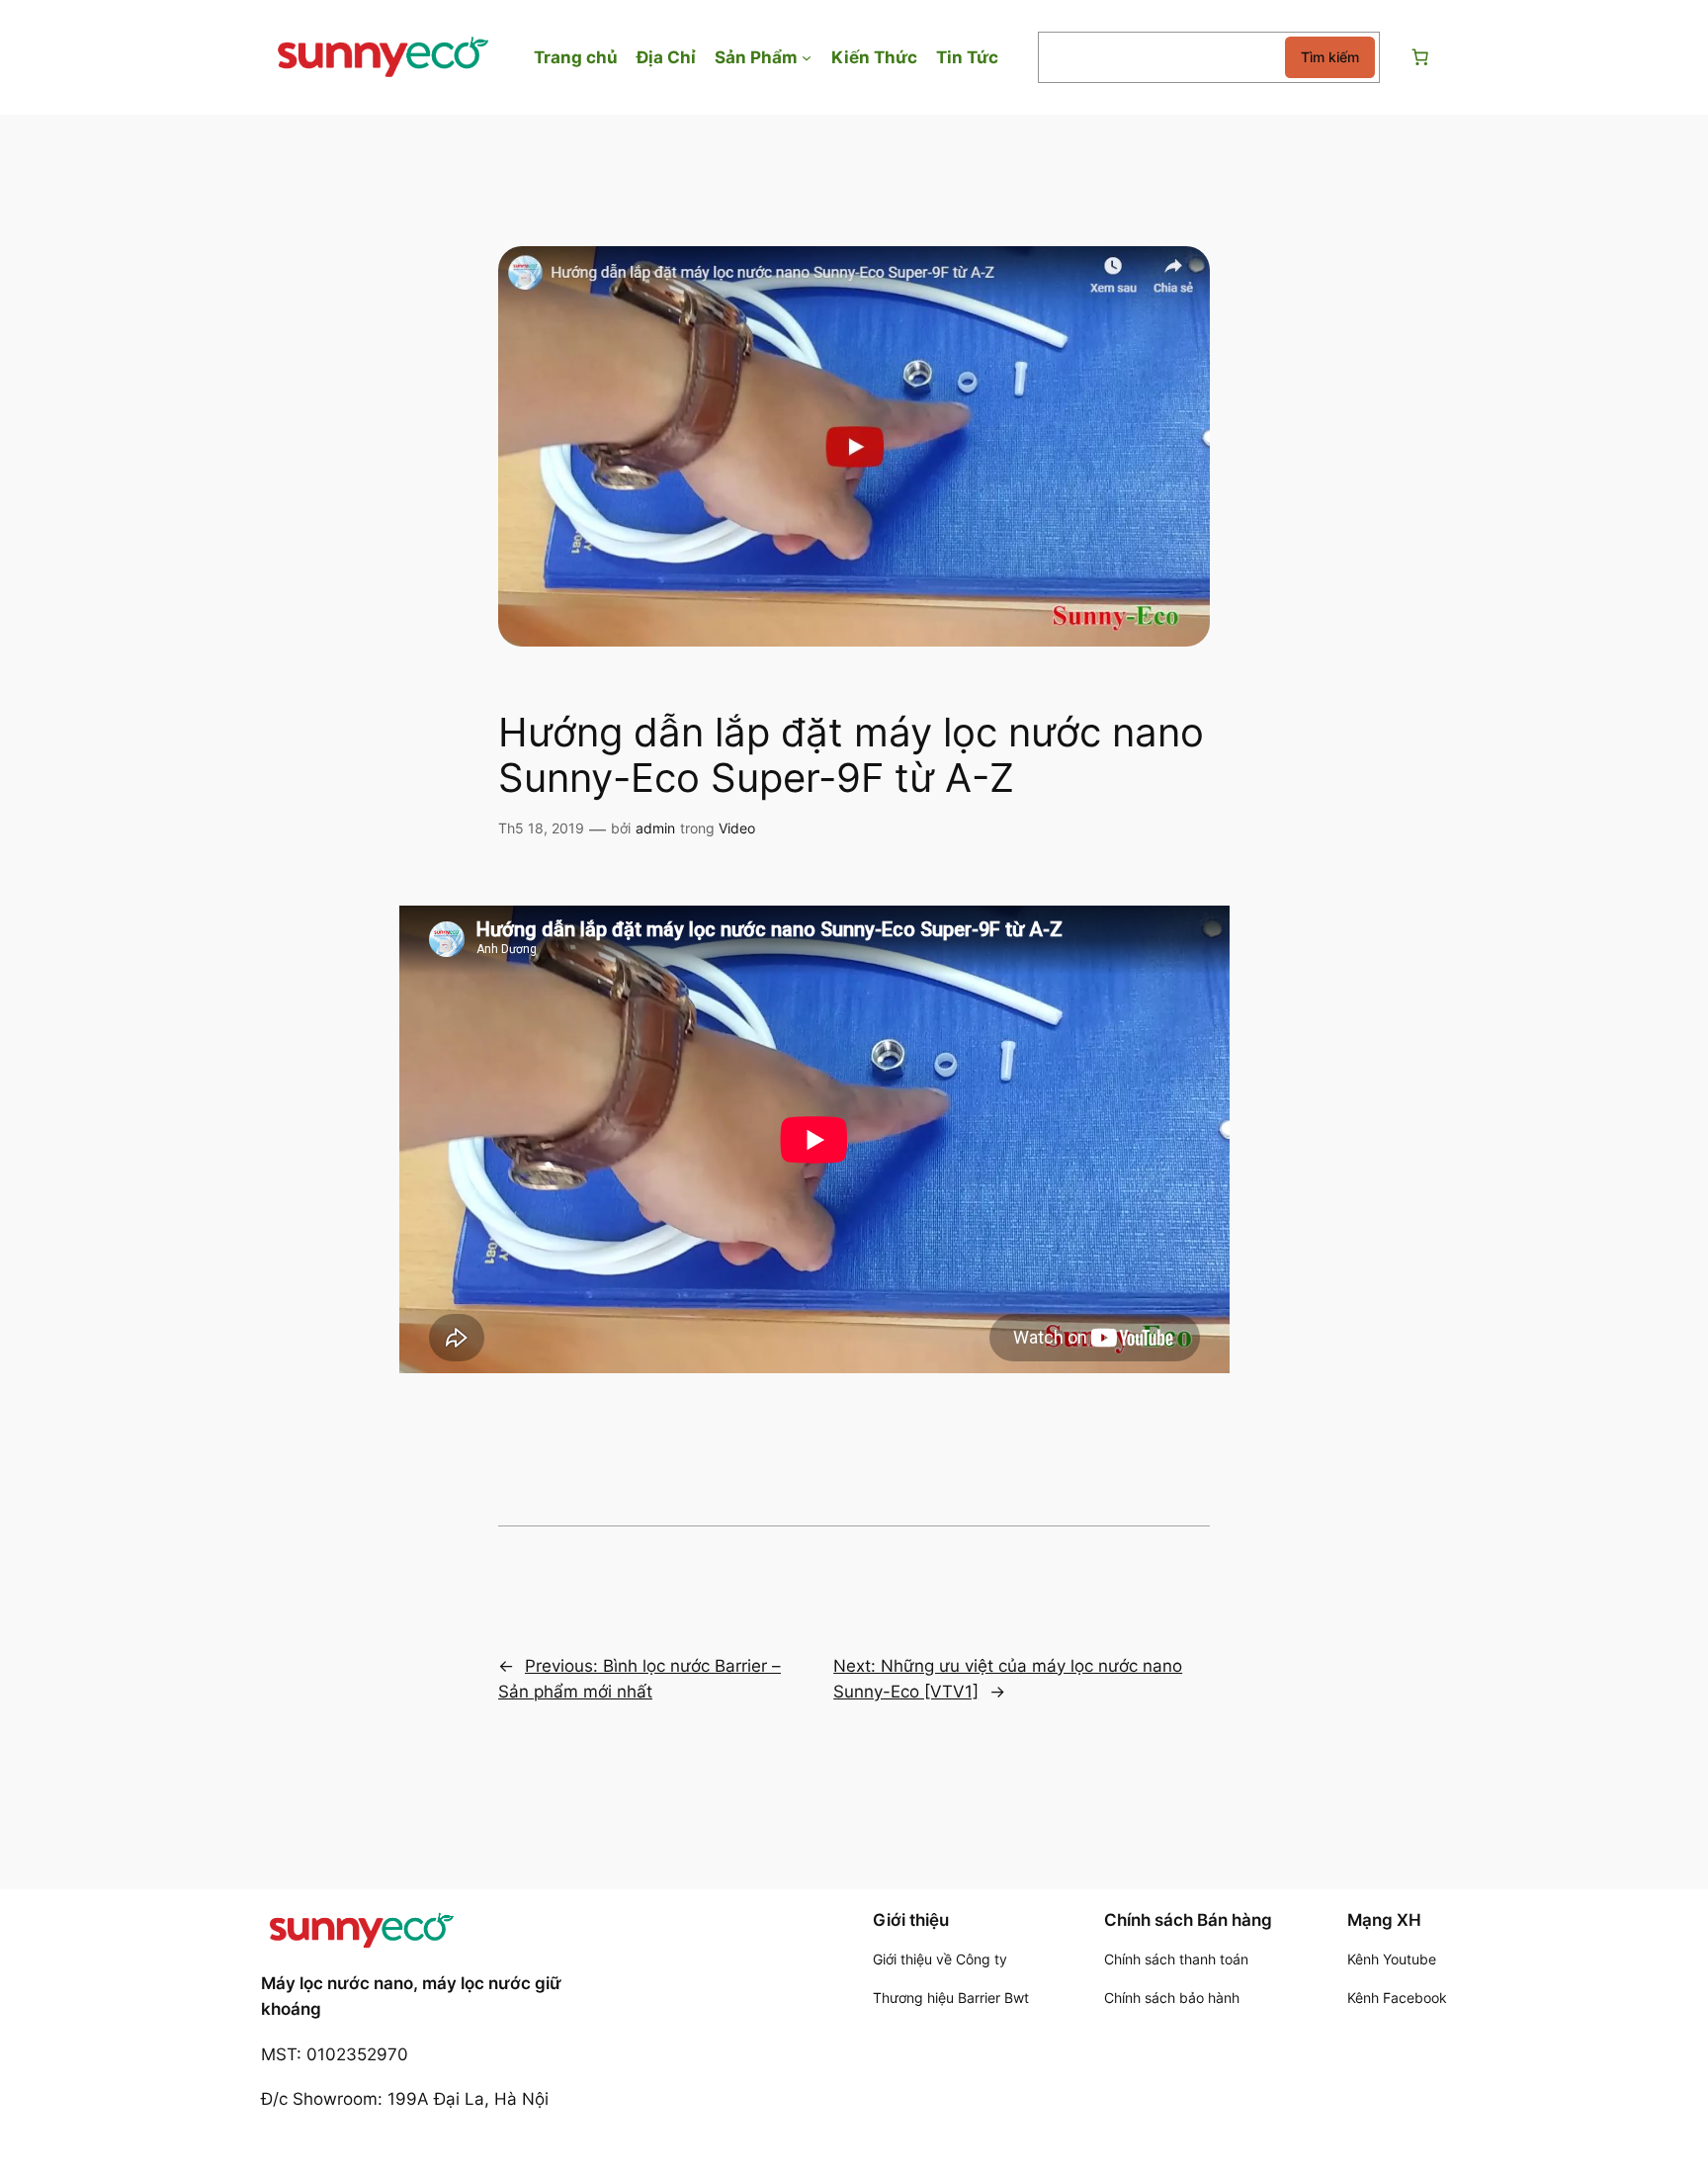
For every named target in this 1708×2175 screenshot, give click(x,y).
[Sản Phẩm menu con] (807, 57)
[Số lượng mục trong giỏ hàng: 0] (1419, 57)
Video (737, 828)
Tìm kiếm (1330, 57)
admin (655, 828)
